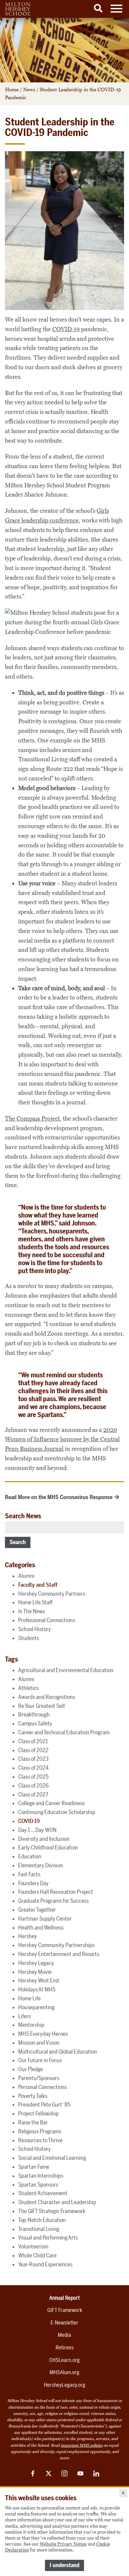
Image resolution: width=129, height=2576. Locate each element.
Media (64, 2335)
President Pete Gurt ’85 (44, 2105)
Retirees (65, 2348)
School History (35, 1629)
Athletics (28, 1688)
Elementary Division (41, 1865)
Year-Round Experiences (45, 2264)
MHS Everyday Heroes (43, 2034)
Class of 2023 (33, 1759)
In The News (32, 1611)
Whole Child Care (37, 2255)
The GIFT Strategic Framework (52, 2211)
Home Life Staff (35, 1602)
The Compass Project (32, 1119)
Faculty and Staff (38, 1585)
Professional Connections (47, 1620)
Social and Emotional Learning (52, 2158)
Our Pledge (31, 2069)
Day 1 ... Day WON (37, 1830)
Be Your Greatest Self (42, 1706)
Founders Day (33, 1883)
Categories (20, 1565)
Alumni (26, 1576)
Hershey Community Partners (52, 1594)
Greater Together (37, 1910)
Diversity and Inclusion (44, 1839)
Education (30, 1856)
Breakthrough (34, 1714)
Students (29, 1638)
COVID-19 (66, 329)
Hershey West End (39, 1980)
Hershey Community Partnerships (56, 1945)
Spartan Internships (41, 2176)
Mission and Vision (39, 2043)
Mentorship (31, 2025)
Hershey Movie (35, 1972)
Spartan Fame (34, 2167)
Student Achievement (43, 2193)
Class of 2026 (33, 1786)
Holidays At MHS (37, 1989)
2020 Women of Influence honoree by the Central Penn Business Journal (62, 1440)
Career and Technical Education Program (64, 1732)
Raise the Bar (33, 2122)
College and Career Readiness (51, 1803)
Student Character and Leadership (57, 2202)
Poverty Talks (33, 2096)
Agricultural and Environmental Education (66, 1670)
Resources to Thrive (40, 2140)
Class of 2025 (33, 1777)
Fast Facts (29, 1874)
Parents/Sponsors (39, 2078)
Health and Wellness (41, 1928)
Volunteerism (33, 2246)
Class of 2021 (33, 1741)
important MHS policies (82, 2445)
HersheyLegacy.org (65, 2385)
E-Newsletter (64, 2323)
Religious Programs (40, 2131)
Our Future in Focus (40, 2060)
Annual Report (64, 2298)
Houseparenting (36, 2007)
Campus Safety (35, 1723)
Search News (23, 1516)
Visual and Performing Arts (48, 2238)
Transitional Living (39, 2229)
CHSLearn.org (64, 2360)
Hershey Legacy (36, 1963)
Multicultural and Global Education (58, 2052)
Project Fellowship (39, 2113)
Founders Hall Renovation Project (56, 1892)
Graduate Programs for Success (53, 1901)
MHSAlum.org (64, 2372)
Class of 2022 (33, 1750)
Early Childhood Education (48, 1847)
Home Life (29, 1998)
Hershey (28, 1936)
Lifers (24, 2016)
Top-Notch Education (42, 2220)
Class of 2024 (33, 1768)
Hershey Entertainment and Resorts (59, 1954)
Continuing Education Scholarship (57, 1812)
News (29, 90)
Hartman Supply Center (45, 1919)
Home (12, 90)
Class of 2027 (33, 1795)
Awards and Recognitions (47, 1697)
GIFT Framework (65, 2310)
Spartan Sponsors (38, 2185)
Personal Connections (43, 2087)
